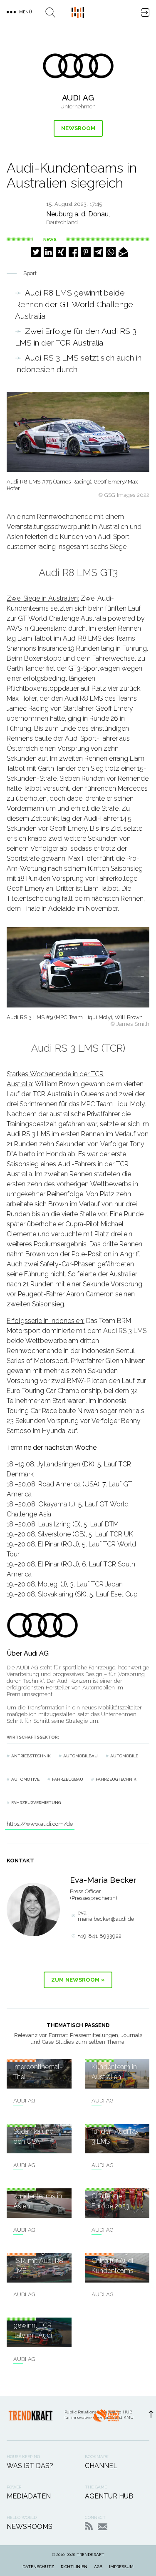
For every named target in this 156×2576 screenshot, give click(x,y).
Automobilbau (80, 1756)
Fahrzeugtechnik (116, 1779)
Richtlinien (74, 2567)
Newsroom (78, 128)
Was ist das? (30, 2466)
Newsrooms (30, 2527)
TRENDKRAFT (90, 2555)
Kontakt (103, 2527)
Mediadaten (29, 2496)
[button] (36, 252)
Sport (30, 273)
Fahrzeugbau (68, 1779)
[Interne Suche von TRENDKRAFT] (50, 13)
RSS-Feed (89, 2526)
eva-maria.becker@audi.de (106, 1916)
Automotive (25, 1779)
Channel (101, 2466)
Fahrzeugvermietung (36, 1803)
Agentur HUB (109, 2496)
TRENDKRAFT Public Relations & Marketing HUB (78, 13)
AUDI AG (24, 2101)
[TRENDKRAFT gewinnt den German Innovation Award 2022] (106, 2418)
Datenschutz (38, 2567)
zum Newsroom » (78, 1980)
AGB (98, 2567)
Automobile (124, 1756)
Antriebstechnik (31, 1756)
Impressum (121, 2567)
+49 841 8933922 (100, 1936)
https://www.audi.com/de (40, 1824)
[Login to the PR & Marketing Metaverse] (145, 13)
